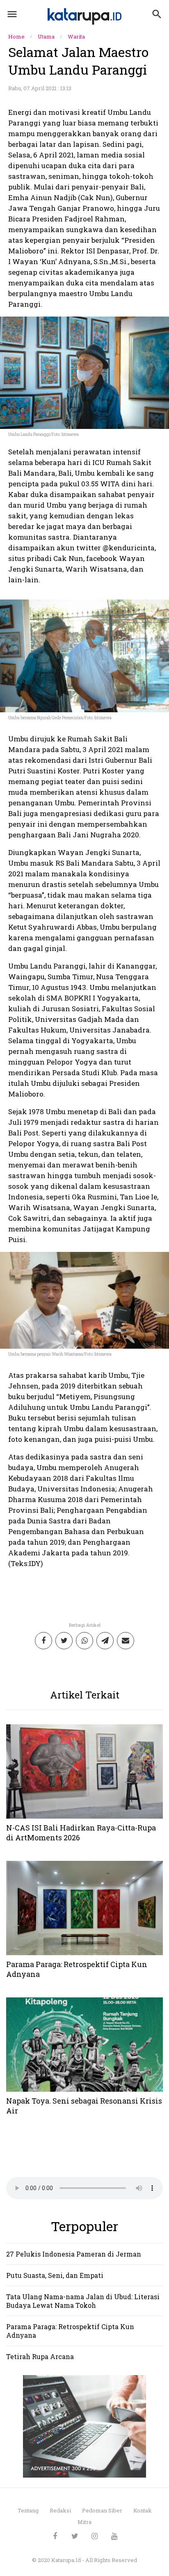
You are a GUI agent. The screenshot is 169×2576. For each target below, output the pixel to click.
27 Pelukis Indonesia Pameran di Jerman (74, 2254)
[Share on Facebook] (43, 1641)
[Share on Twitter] (64, 1641)
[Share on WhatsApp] (84, 1641)
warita (76, 36)
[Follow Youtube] (114, 2536)
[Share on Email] (126, 1641)
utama (46, 36)
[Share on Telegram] (105, 1641)
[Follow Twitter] (75, 2536)
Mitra (84, 2522)
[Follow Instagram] (95, 2536)
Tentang (28, 2510)
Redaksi (60, 2510)
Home (16, 36)
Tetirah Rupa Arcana (40, 2356)
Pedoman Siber (102, 2510)
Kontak (143, 2510)
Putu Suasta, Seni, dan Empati (55, 2275)
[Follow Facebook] (55, 2536)
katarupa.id (67, 2560)
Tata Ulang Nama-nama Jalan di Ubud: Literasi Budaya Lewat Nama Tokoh (83, 2301)
